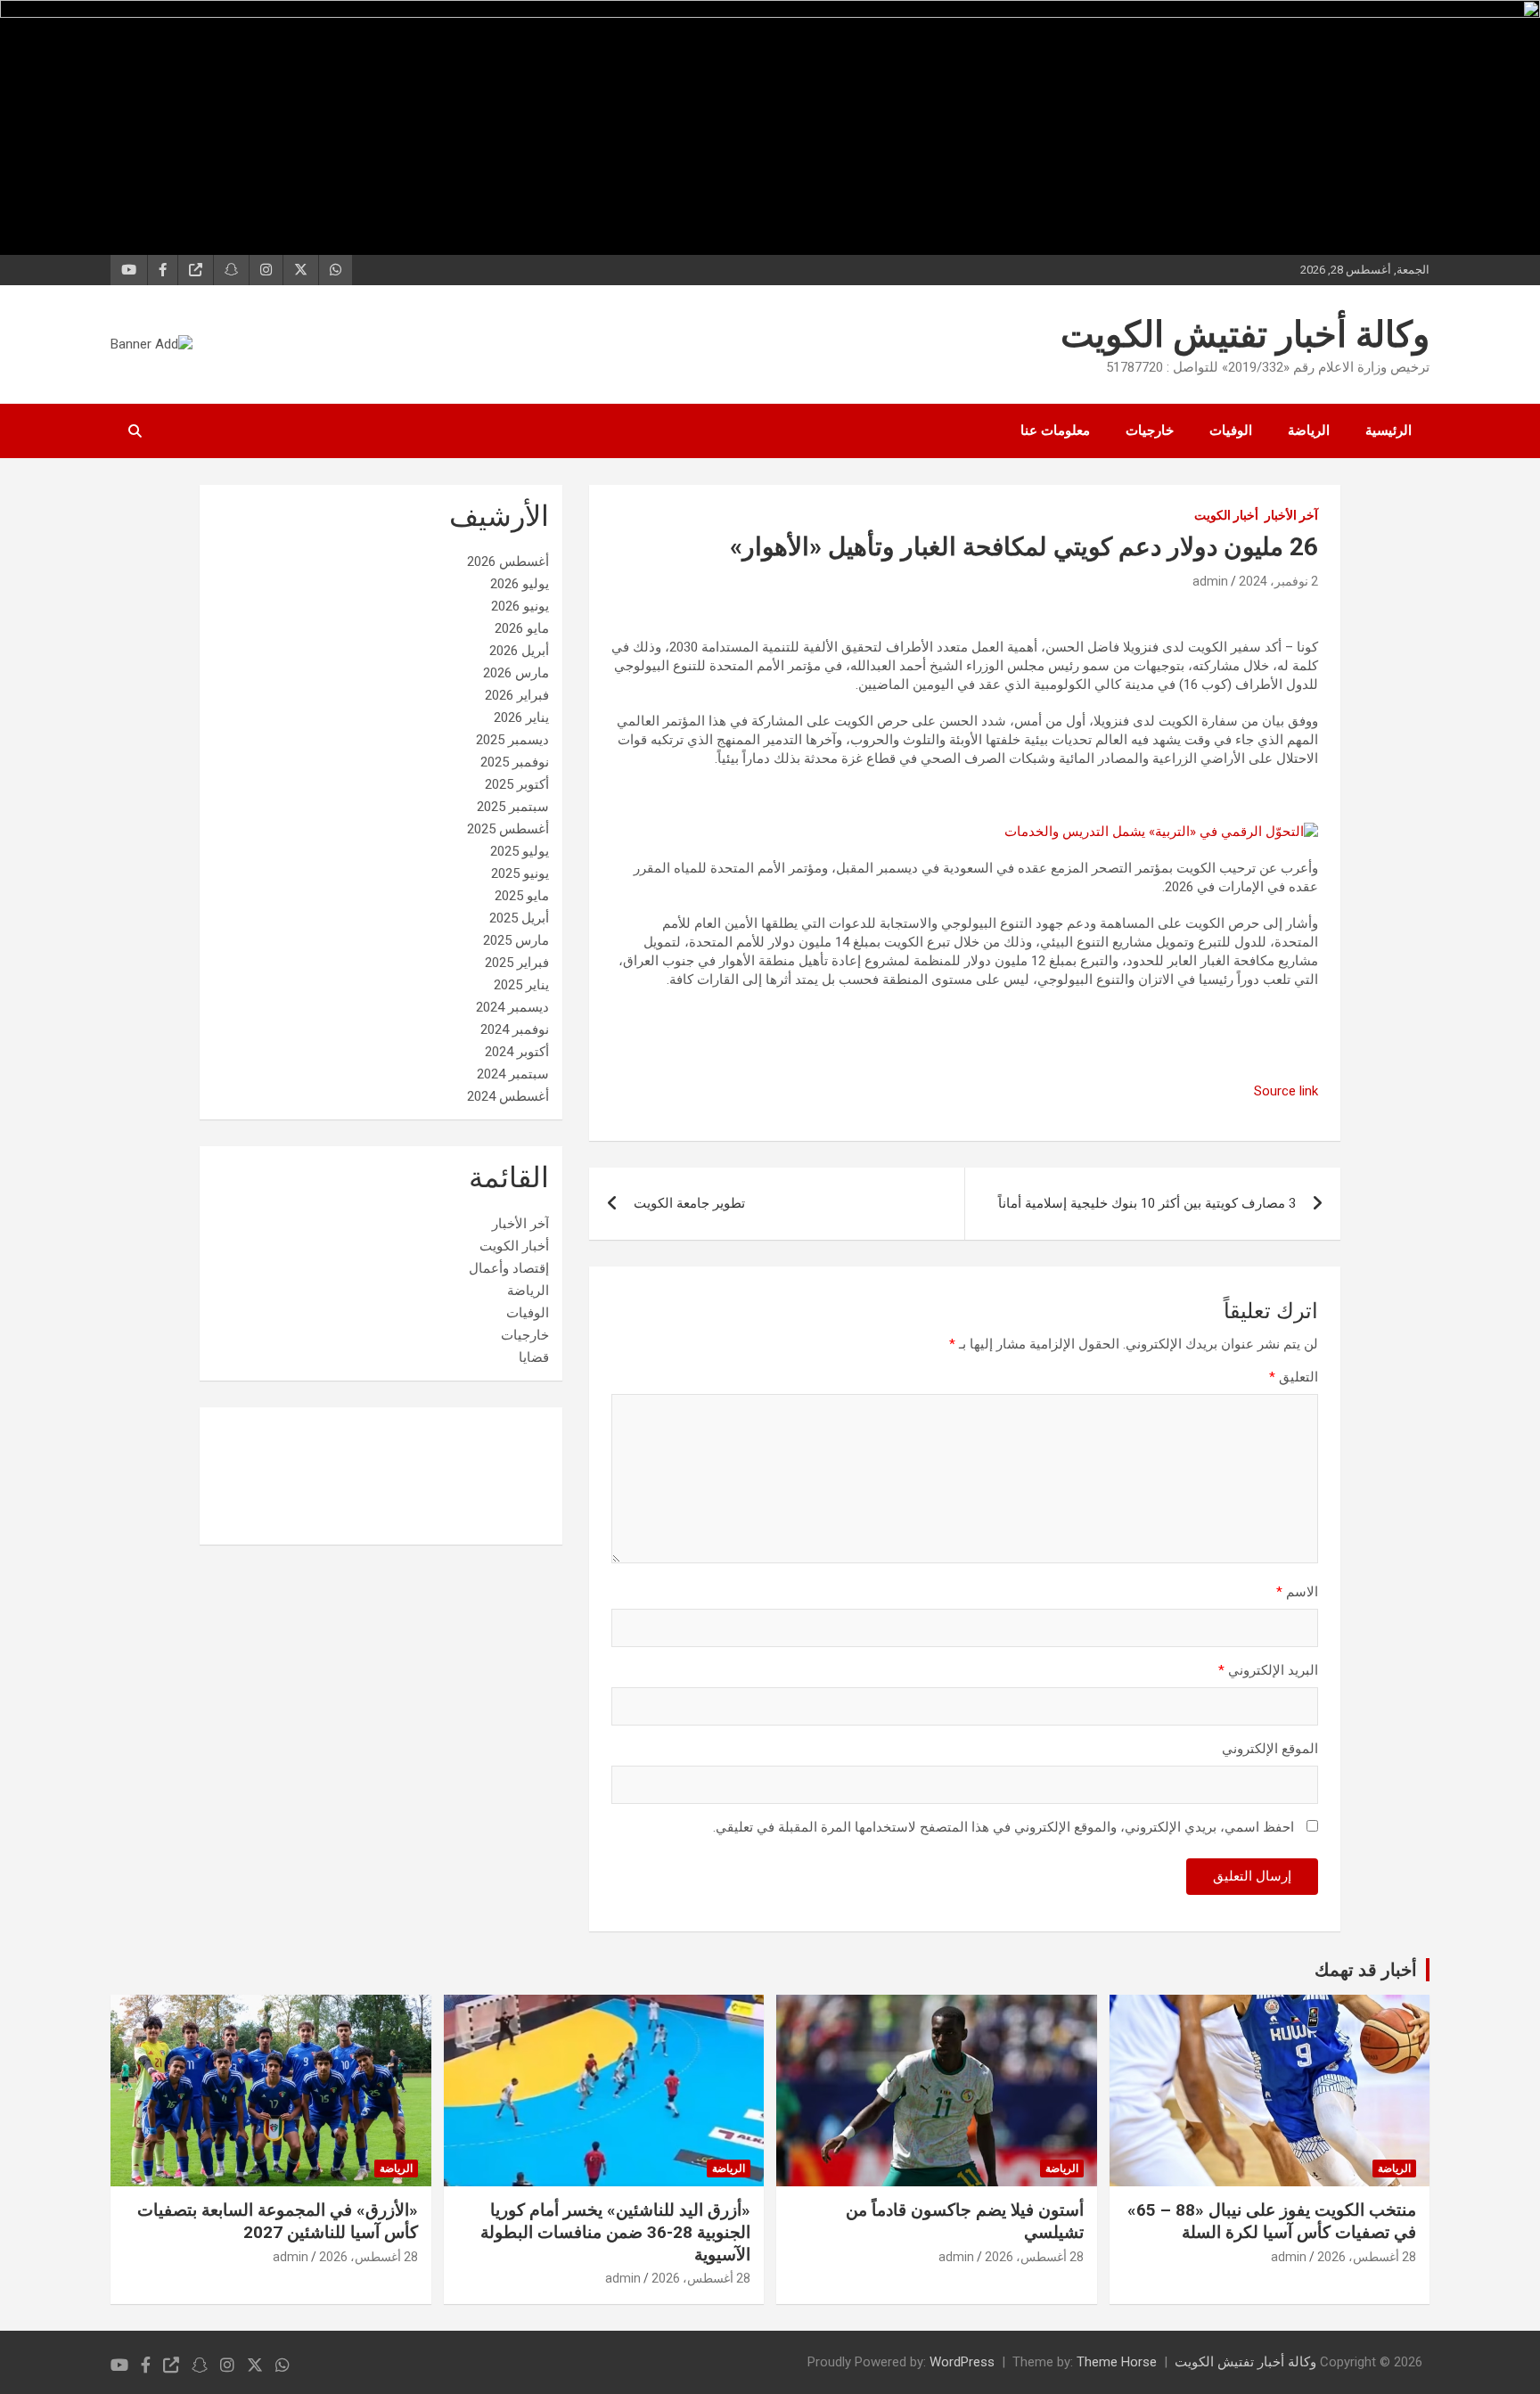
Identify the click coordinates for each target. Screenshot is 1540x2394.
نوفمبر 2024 (515, 1029)
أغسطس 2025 (508, 829)
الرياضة (1309, 430)
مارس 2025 (516, 940)
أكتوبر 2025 (517, 784)
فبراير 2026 (517, 695)
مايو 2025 (522, 896)
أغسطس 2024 (508, 1096)
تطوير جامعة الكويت (689, 1203)
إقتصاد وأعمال (509, 1268)
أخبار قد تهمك (1366, 1970)
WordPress (962, 2362)
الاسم (1297, 1592)
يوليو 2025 (520, 851)
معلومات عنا (1055, 430)
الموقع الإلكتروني (1270, 1749)
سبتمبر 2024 (513, 1074)
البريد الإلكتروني (1268, 1670)
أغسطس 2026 (508, 562)
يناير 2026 (521, 717)
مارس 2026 (516, 673)
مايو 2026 (522, 628)
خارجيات (1150, 430)
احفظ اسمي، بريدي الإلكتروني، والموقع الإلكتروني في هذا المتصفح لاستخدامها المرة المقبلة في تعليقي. (1003, 1827)
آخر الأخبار (1291, 515)
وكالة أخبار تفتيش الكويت (1245, 335)
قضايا (534, 1357)
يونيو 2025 (520, 873)
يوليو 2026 (520, 584)
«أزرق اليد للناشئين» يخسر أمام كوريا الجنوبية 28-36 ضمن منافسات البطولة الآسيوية (615, 2232)
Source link (1286, 1091)
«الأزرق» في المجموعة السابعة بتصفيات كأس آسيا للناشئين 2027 (278, 2221)
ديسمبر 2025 (512, 740)
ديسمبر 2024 (512, 1007)
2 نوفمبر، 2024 (1278, 581)
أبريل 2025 (519, 918)
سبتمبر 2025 (513, 807)
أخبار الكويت (1226, 515)
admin (1210, 581)
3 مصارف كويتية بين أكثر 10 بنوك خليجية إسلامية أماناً (1147, 1203)
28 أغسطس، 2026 (1367, 2257)
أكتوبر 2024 (517, 1052)
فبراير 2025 (517, 963)
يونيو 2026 (520, 606)
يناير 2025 (521, 985)
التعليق (1294, 1377)
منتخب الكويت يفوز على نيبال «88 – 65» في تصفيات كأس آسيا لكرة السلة (1272, 2221)
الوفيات (1231, 430)
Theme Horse (1117, 2362)
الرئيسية (1388, 430)
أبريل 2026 (519, 651)
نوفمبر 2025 (515, 762)
